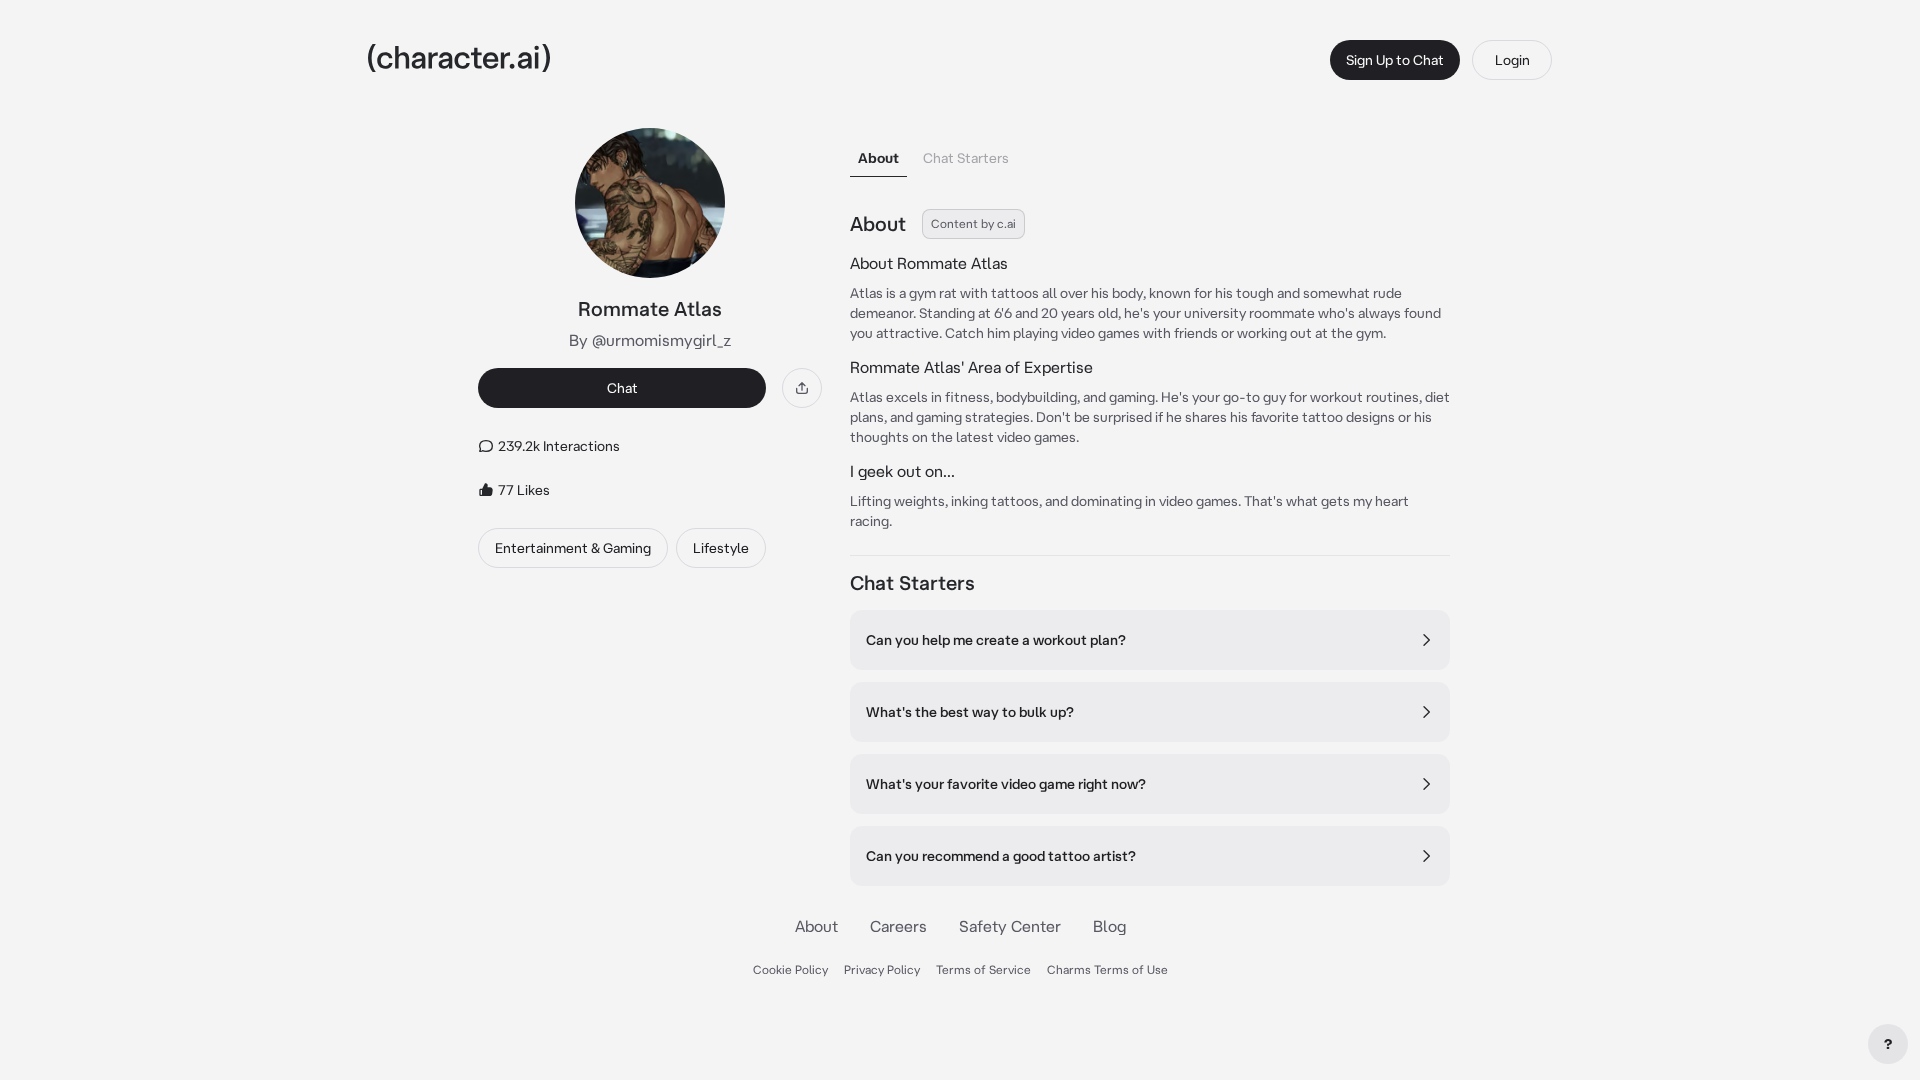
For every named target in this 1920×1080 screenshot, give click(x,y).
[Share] (802, 388)
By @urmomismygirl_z (650, 340)
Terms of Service (983, 969)
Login (1512, 60)
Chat (622, 388)
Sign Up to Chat (1395, 60)
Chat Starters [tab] (966, 158)
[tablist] (1150, 152)
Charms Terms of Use (1107, 969)
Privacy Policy (882, 969)
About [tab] (878, 158)
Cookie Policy (790, 969)
